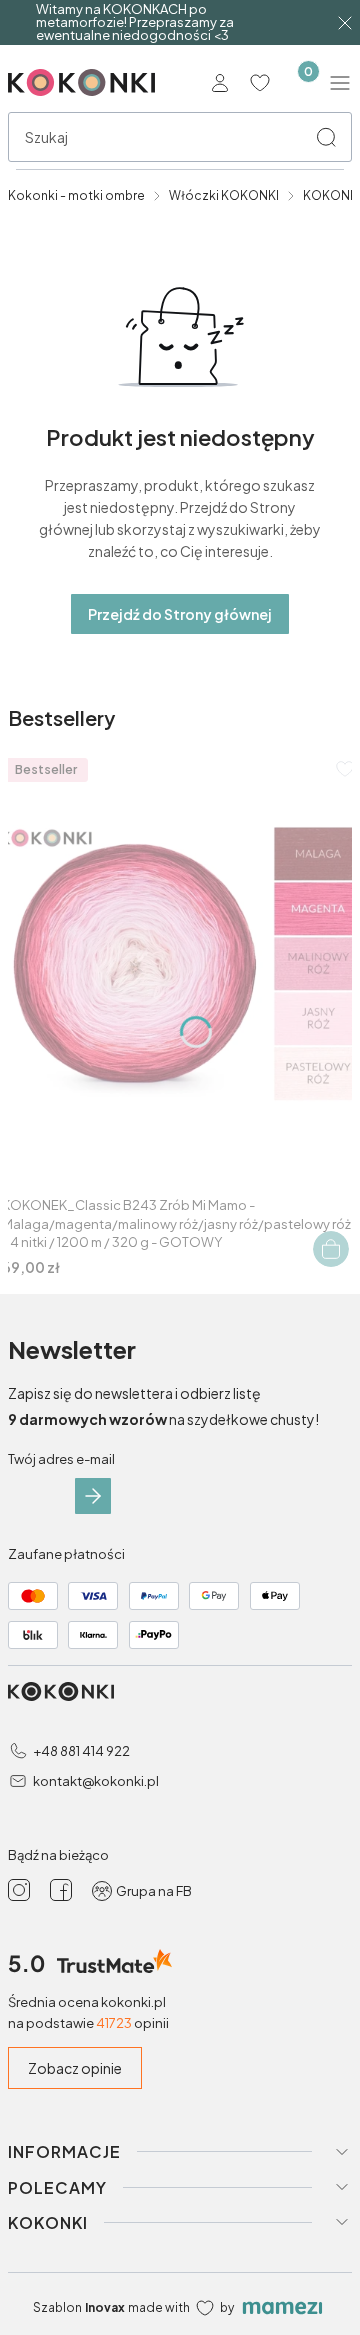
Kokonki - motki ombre (76, 195)
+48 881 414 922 (81, 1751)
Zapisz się (93, 1496)
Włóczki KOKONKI (224, 195)
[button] (326, 137)
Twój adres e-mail (61, 1459)
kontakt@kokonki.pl (96, 1781)
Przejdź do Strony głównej (180, 614)
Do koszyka (331, 1249)
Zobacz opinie (75, 2068)
